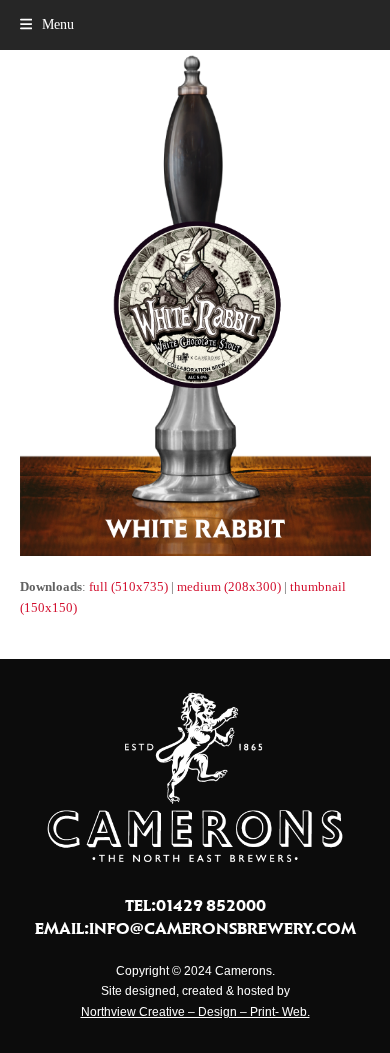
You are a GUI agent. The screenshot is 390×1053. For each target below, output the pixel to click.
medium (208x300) (229, 586)
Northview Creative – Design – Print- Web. (195, 1012)
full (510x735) (128, 586)
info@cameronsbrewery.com (222, 928)
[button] (47, 24)
